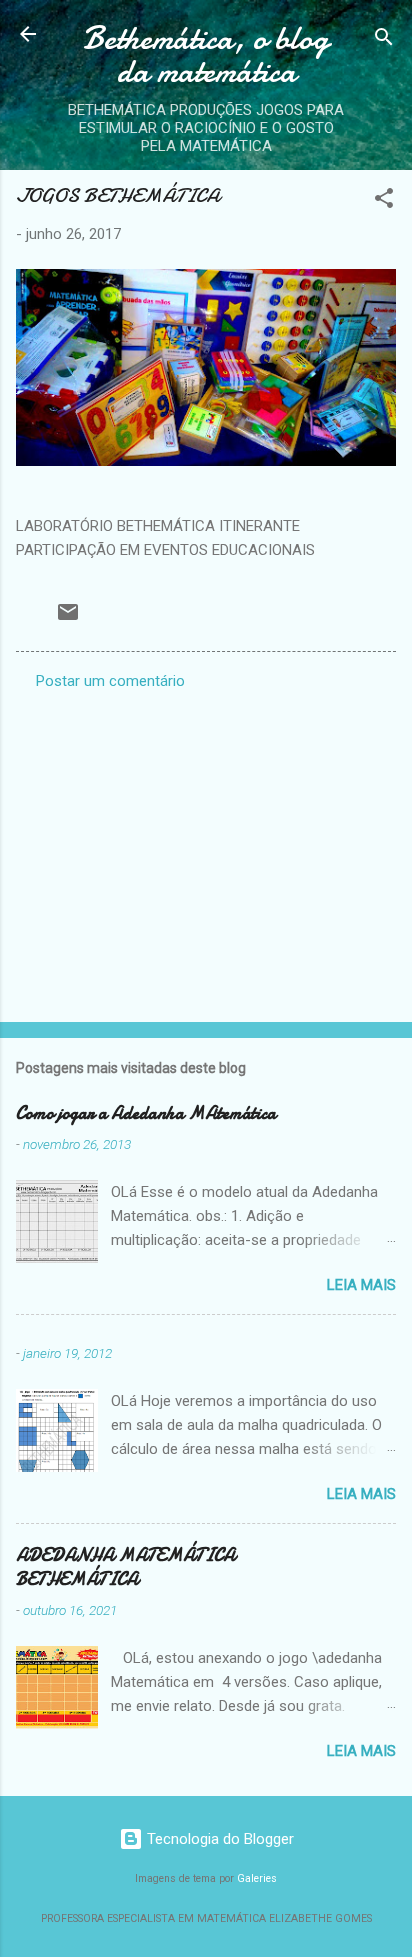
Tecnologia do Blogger (218, 1839)
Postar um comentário (110, 681)
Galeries (257, 1878)
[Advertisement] (206, 850)
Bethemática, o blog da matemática (206, 55)
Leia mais (361, 1285)
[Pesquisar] (384, 40)
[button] (384, 201)
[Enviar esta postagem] (68, 619)
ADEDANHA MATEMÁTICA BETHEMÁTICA (125, 1567)
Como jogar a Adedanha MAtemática (146, 1113)
